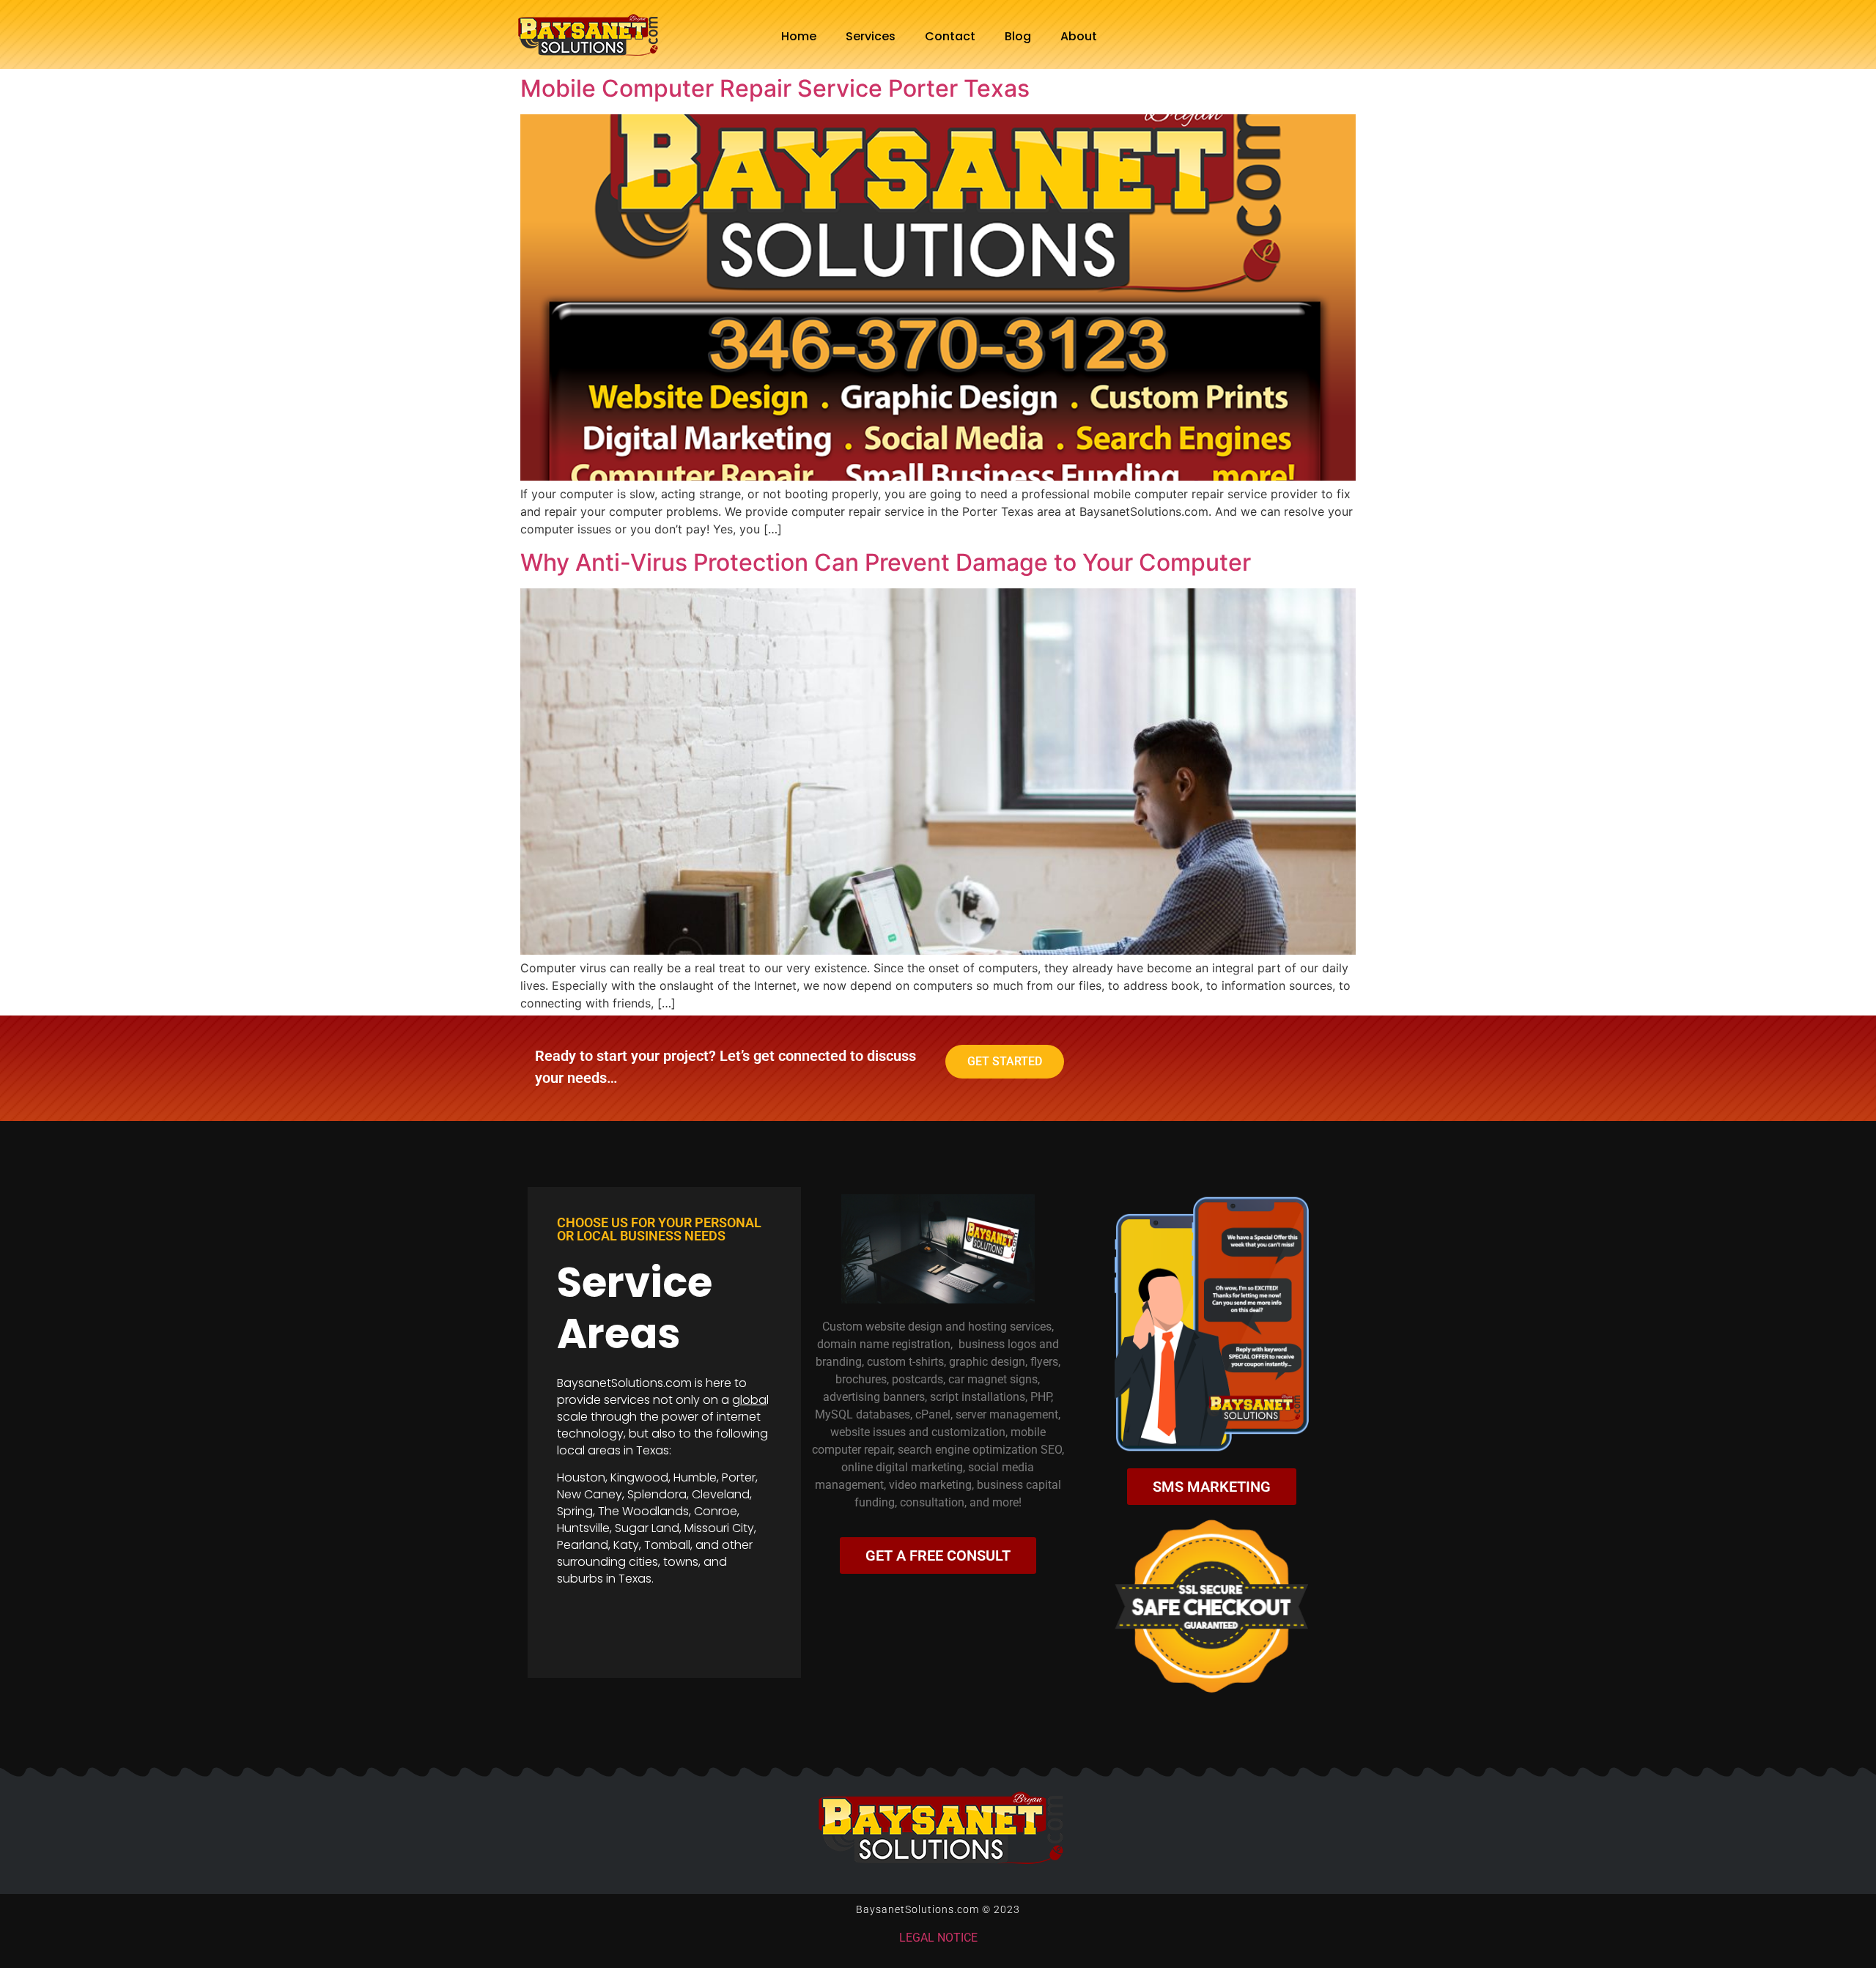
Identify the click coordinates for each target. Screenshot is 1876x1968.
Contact (950, 36)
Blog (1018, 36)
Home (799, 36)
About (1079, 36)
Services (871, 36)
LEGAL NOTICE (938, 1938)
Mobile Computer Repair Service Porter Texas (775, 88)
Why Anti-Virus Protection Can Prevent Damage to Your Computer (886, 562)
